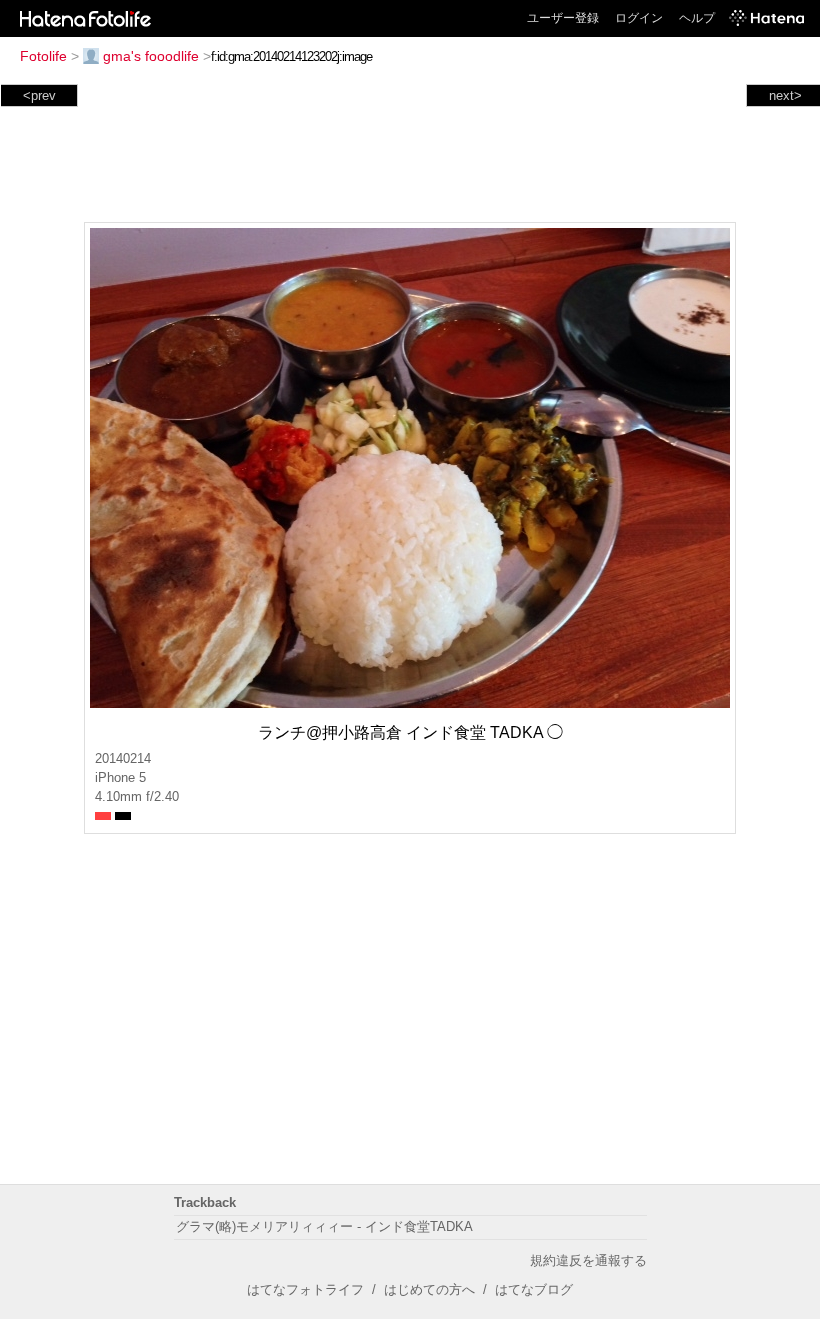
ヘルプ (697, 18)
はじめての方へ (429, 1289)
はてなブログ (534, 1289)
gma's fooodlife (151, 56)
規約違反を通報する (588, 1260)
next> (785, 95)
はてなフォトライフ (305, 1289)
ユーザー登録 (563, 18)
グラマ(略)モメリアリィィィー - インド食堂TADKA (324, 1226)
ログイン (639, 18)
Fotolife (43, 56)
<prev (39, 95)
